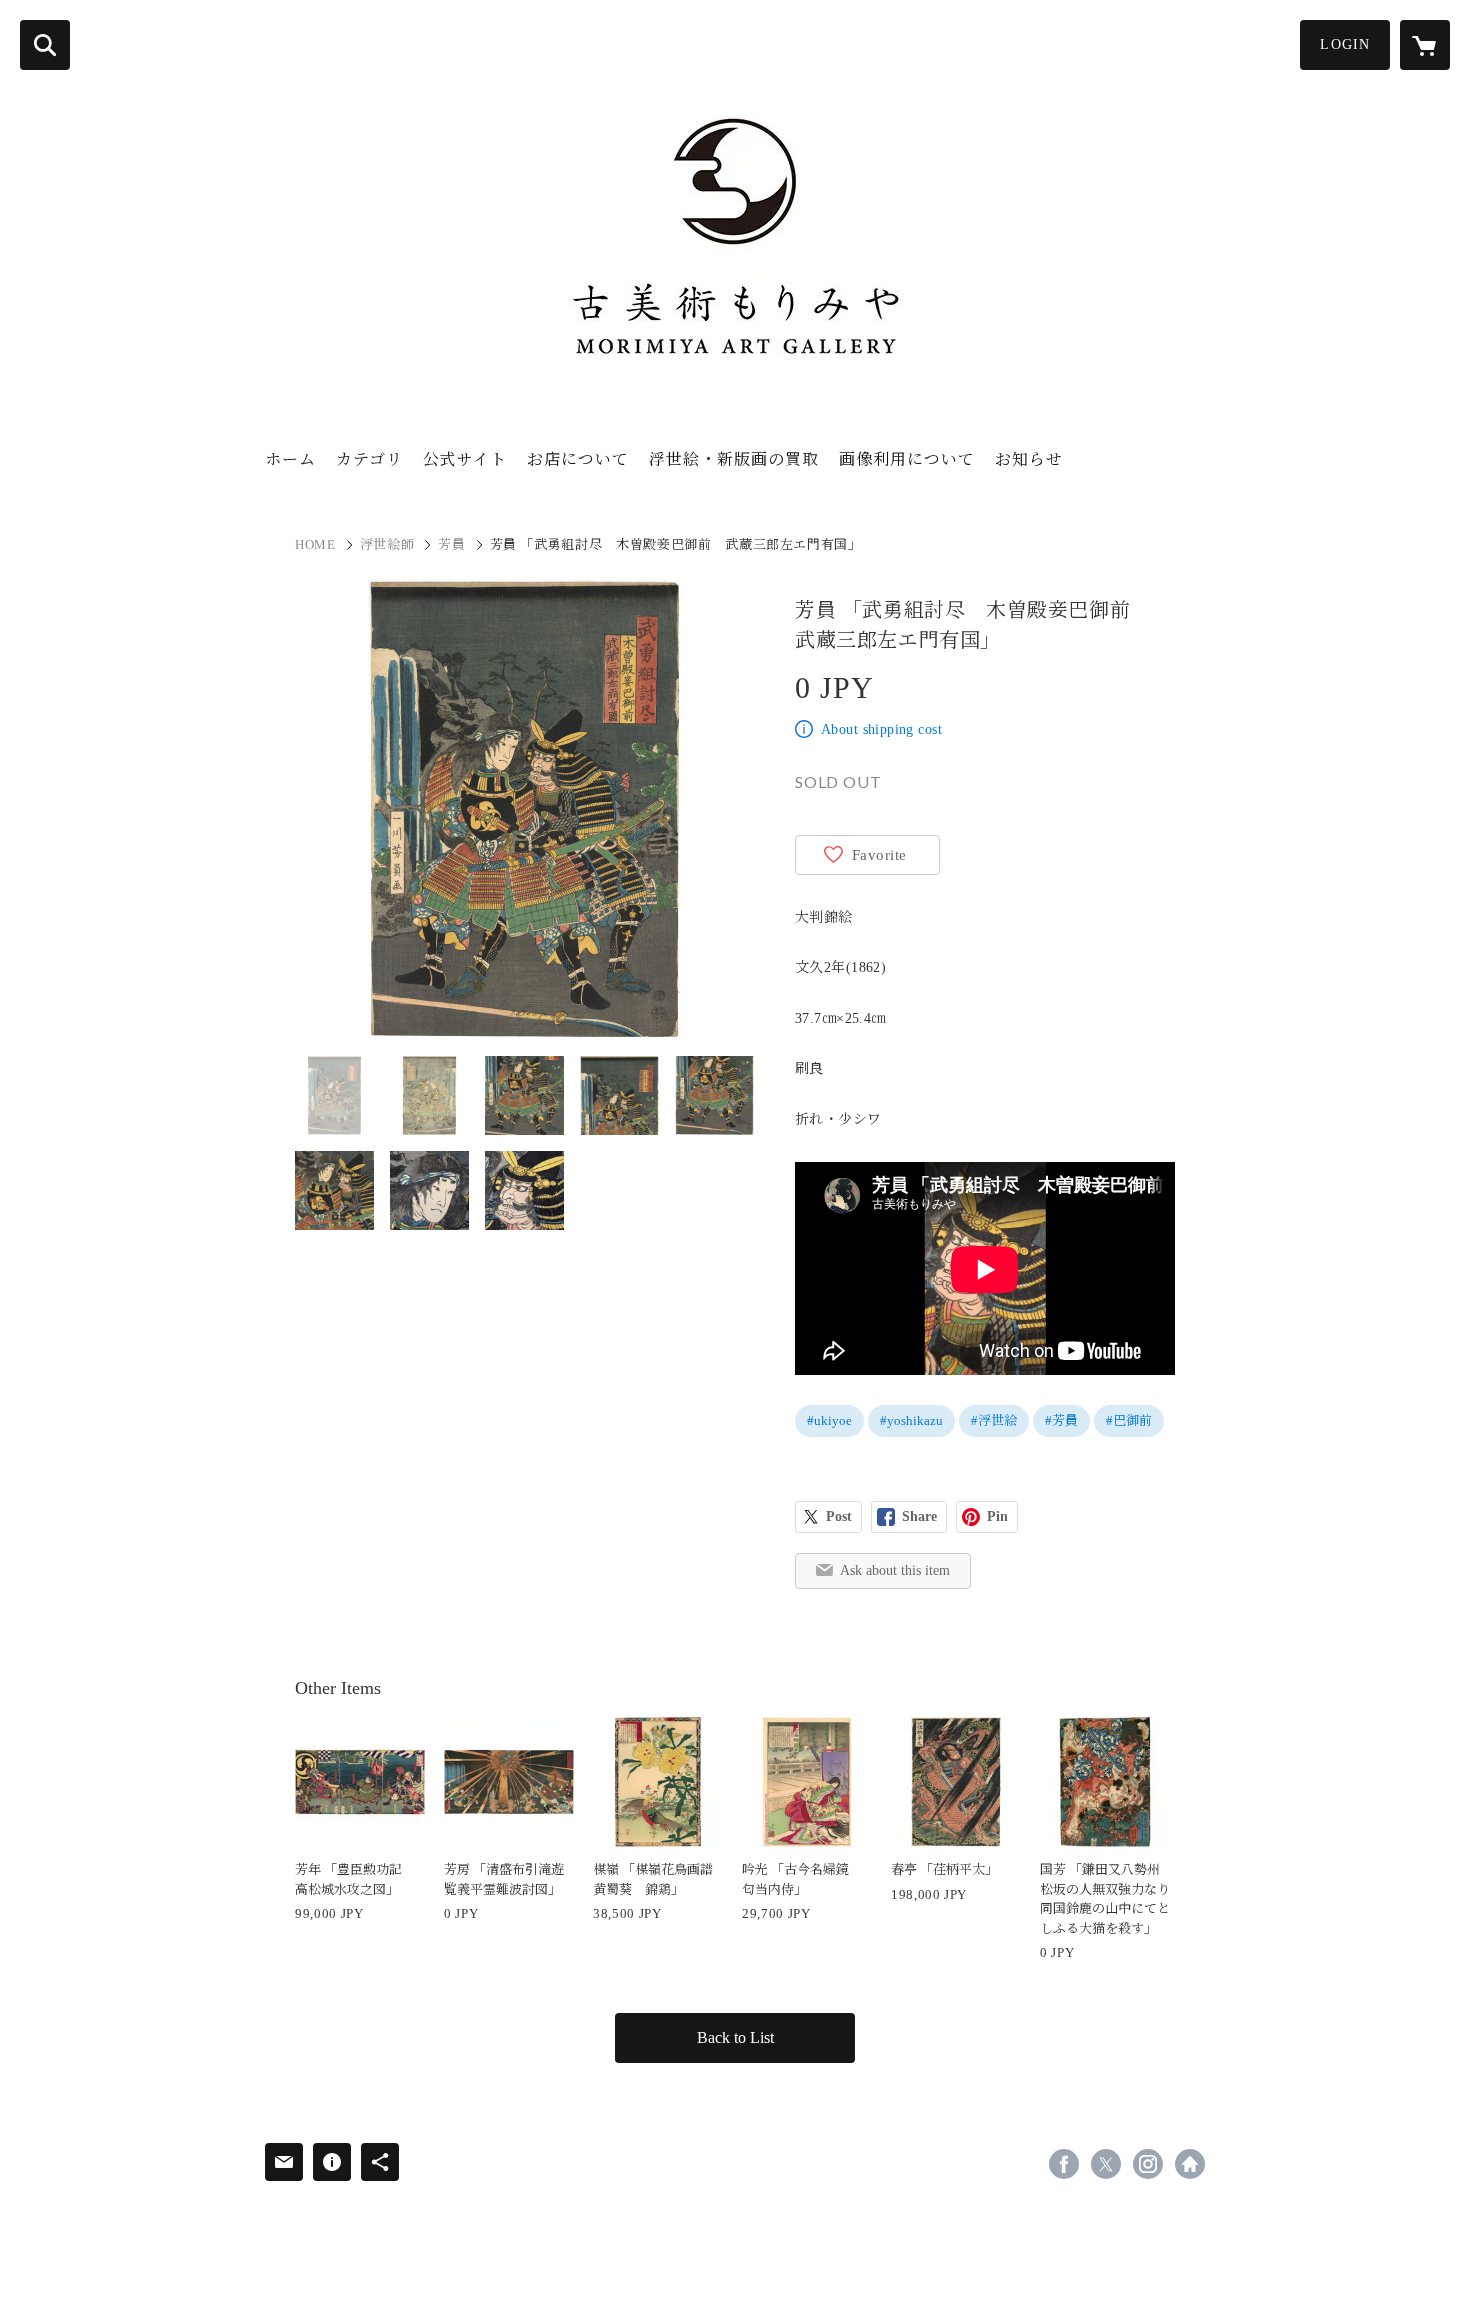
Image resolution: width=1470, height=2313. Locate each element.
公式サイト (465, 459)
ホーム (290, 459)
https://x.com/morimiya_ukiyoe (1106, 2164)
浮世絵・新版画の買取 (734, 459)
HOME (315, 544)
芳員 (451, 544)
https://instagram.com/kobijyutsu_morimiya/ (1148, 2164)
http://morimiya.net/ (1190, 2164)
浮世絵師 (387, 544)
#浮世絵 (994, 1420)
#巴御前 (1129, 1420)
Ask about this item (895, 1570)
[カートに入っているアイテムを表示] (1425, 45)
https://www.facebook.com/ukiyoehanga (1064, 2164)
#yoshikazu (911, 1420)
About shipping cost (881, 729)
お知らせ (1029, 459)
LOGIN (1345, 44)
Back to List (735, 2037)
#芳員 (1061, 1420)
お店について (578, 459)
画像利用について (907, 459)
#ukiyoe (829, 1420)
